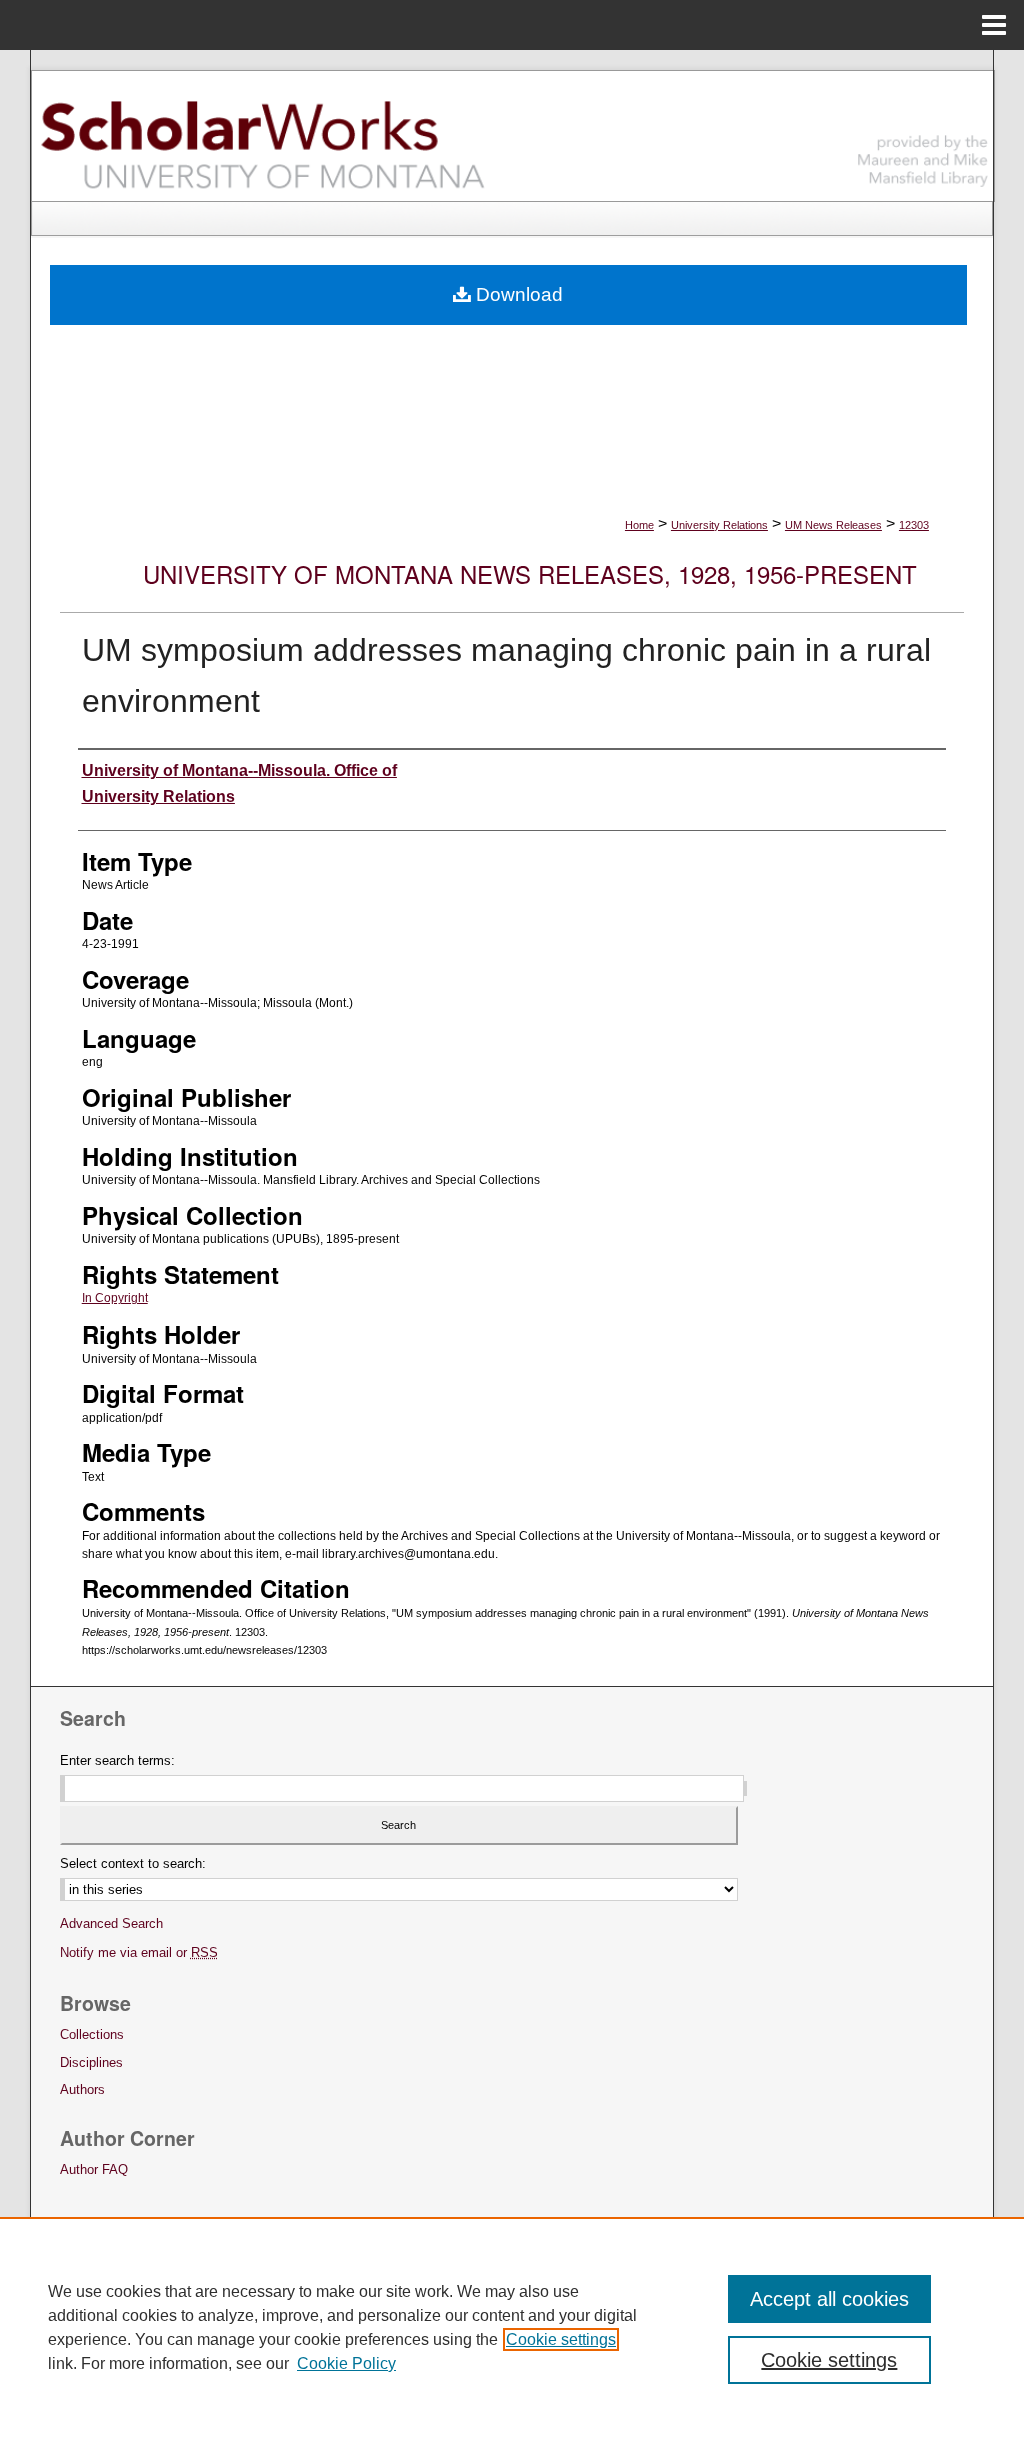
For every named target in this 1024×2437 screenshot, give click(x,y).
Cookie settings (561, 2339)
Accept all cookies (829, 2299)
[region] (512, 2327)
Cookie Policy (346, 2363)
